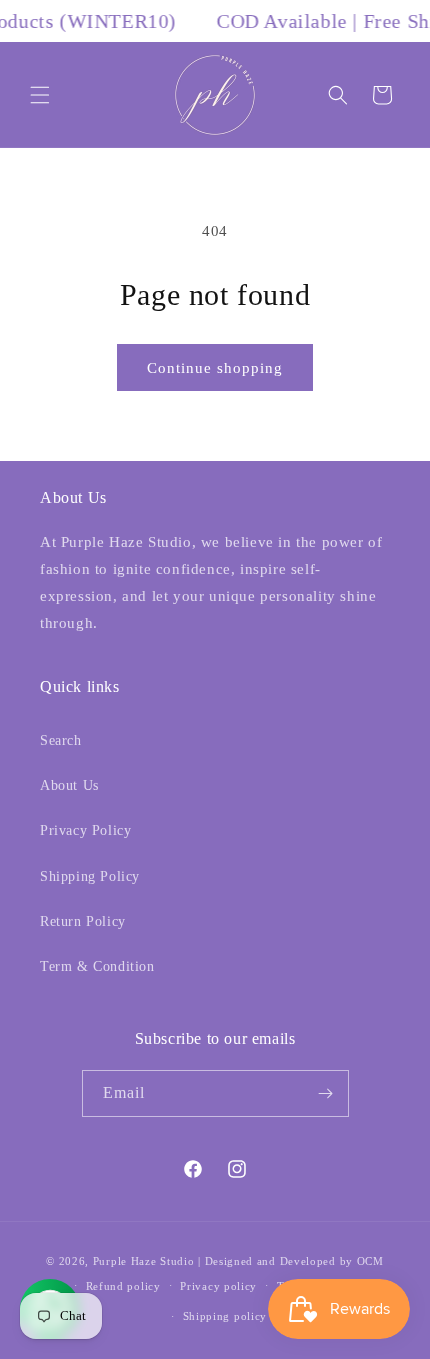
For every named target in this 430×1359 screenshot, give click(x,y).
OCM (370, 1261)
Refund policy (123, 1286)
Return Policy (83, 921)
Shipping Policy (90, 876)
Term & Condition (97, 966)
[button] (40, 95)
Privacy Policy (85, 830)
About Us (69, 785)
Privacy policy (218, 1286)
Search (61, 740)
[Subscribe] (326, 1093)
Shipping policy (225, 1316)
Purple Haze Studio (144, 1261)
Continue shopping (215, 368)
